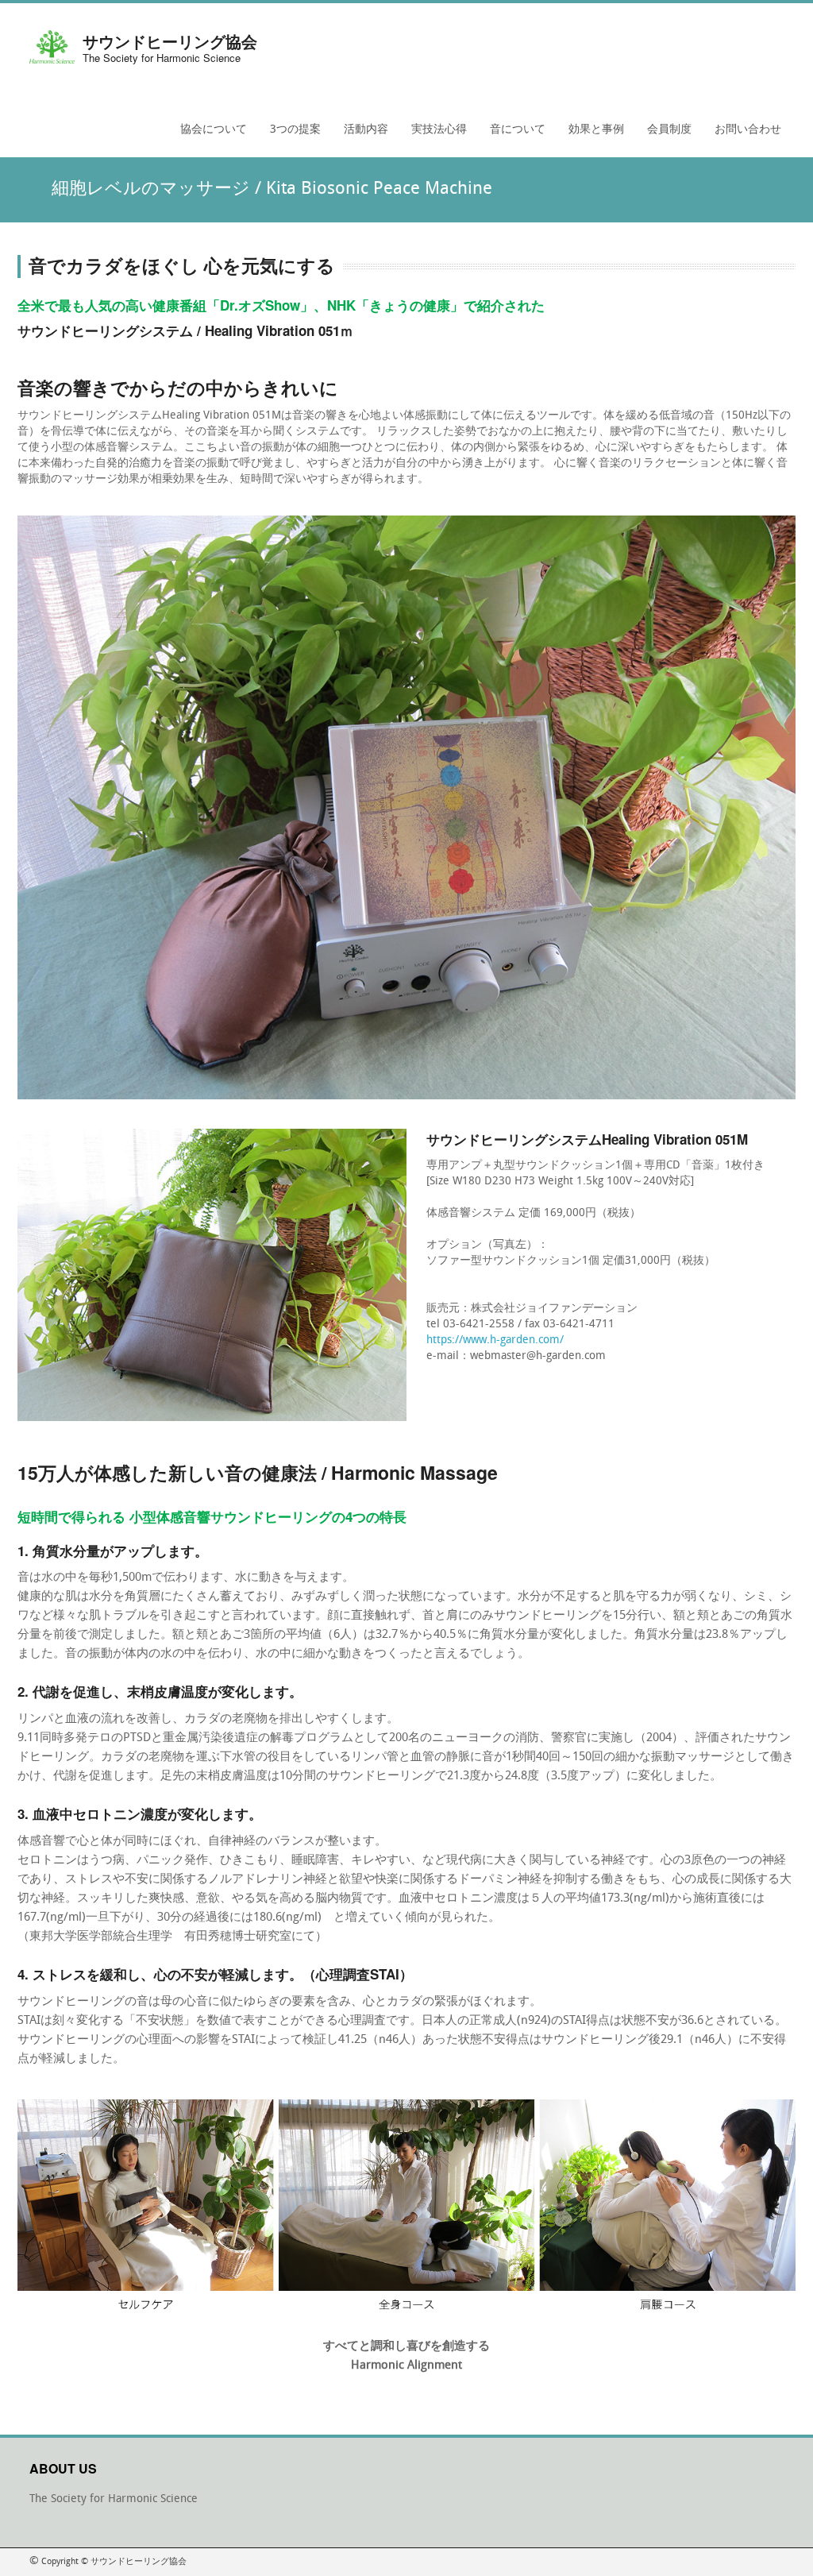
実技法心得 (439, 130)
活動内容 (362, 135)
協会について (209, 135)
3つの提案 (291, 135)
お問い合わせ (748, 130)
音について (513, 135)
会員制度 (665, 135)
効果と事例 (592, 135)
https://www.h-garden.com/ (495, 1340)
